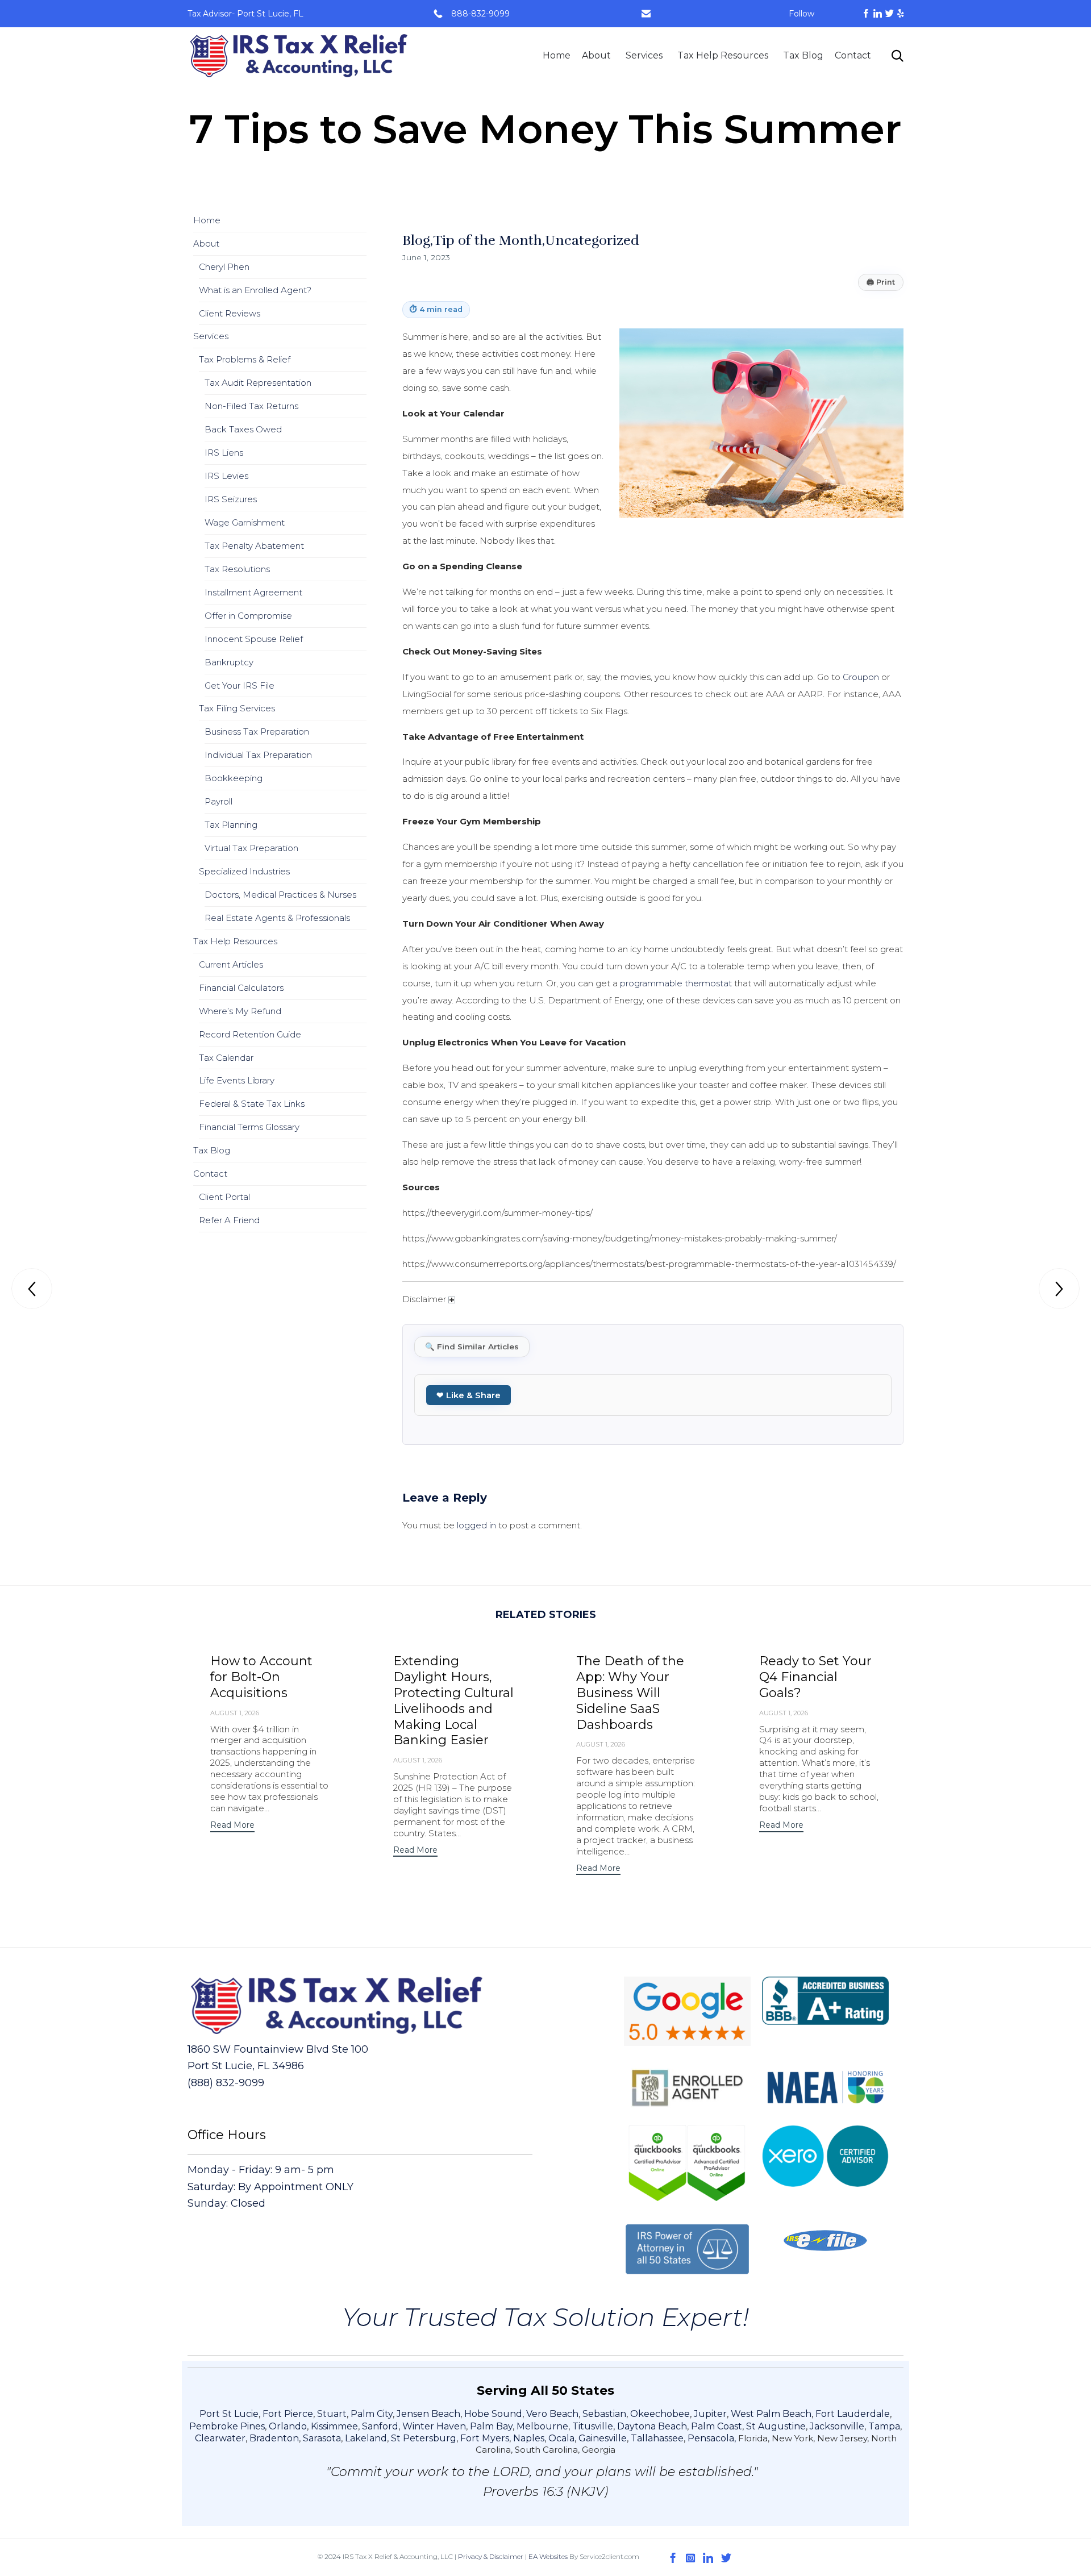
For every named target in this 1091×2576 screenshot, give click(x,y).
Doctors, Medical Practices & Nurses (280, 895)
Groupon (861, 677)
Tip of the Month (488, 240)
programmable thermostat (676, 983)
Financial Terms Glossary (249, 1127)
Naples (529, 2438)
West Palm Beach (771, 2414)
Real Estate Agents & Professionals (277, 918)
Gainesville (603, 2438)
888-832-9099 (480, 14)
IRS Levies (226, 476)
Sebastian (604, 2414)
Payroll (218, 801)
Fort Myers (485, 2438)
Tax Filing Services (237, 708)
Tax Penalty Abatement (254, 546)
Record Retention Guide (250, 1034)
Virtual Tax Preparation (251, 848)
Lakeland (366, 2438)
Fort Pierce (288, 2414)
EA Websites (548, 2556)
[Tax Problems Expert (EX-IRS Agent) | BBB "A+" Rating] (299, 56)
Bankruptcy (229, 662)
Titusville (593, 2426)
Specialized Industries (244, 871)
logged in (476, 1525)
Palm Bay (491, 2426)
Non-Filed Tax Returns (251, 406)
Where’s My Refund (240, 1011)
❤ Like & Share (469, 1395)
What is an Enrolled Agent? (255, 290)
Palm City (372, 2414)
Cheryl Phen (224, 267)
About (596, 55)
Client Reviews (230, 313)
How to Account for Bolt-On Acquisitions (261, 1677)
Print (881, 282)
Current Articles (231, 964)
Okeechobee (660, 2414)
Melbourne (542, 2426)
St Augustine (776, 2426)
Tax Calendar (226, 1058)
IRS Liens (224, 453)
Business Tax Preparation (257, 731)
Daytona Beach (652, 2426)
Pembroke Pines (227, 2426)
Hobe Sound (493, 2414)
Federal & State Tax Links (252, 1104)
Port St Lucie (229, 2414)
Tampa (884, 2426)
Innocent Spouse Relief (254, 639)
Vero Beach (552, 2414)
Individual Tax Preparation (258, 755)
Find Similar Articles (472, 1347)
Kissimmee (334, 2426)
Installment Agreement (253, 592)
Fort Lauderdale (853, 2414)
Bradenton (274, 2438)
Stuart (332, 2414)
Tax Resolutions (237, 569)
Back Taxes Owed (243, 429)
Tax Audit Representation (258, 383)
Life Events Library (237, 1080)
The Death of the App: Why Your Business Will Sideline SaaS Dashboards (630, 1693)
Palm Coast (717, 2426)
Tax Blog (803, 55)
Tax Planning (231, 825)
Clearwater (220, 2438)
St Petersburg (424, 2438)
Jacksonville (837, 2426)
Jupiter (710, 2414)
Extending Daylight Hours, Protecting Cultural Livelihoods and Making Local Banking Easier (453, 1701)
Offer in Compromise (248, 616)
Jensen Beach (428, 2414)
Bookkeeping (234, 778)
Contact (853, 55)
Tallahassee (657, 2438)
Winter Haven (434, 2426)
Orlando (288, 2426)
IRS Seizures (231, 499)
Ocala (561, 2438)
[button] (232, 1826)
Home (557, 55)
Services (644, 55)
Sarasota (322, 2438)
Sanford (380, 2426)
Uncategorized (592, 240)
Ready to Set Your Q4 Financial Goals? (815, 1677)
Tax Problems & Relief (245, 359)
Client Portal (224, 1197)
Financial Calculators (241, 988)
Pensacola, (713, 2438)
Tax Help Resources (723, 55)
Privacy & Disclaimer (491, 2556)
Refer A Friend (229, 1220)
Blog (416, 240)
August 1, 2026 (235, 1713)
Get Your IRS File (240, 685)
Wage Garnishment (245, 522)
